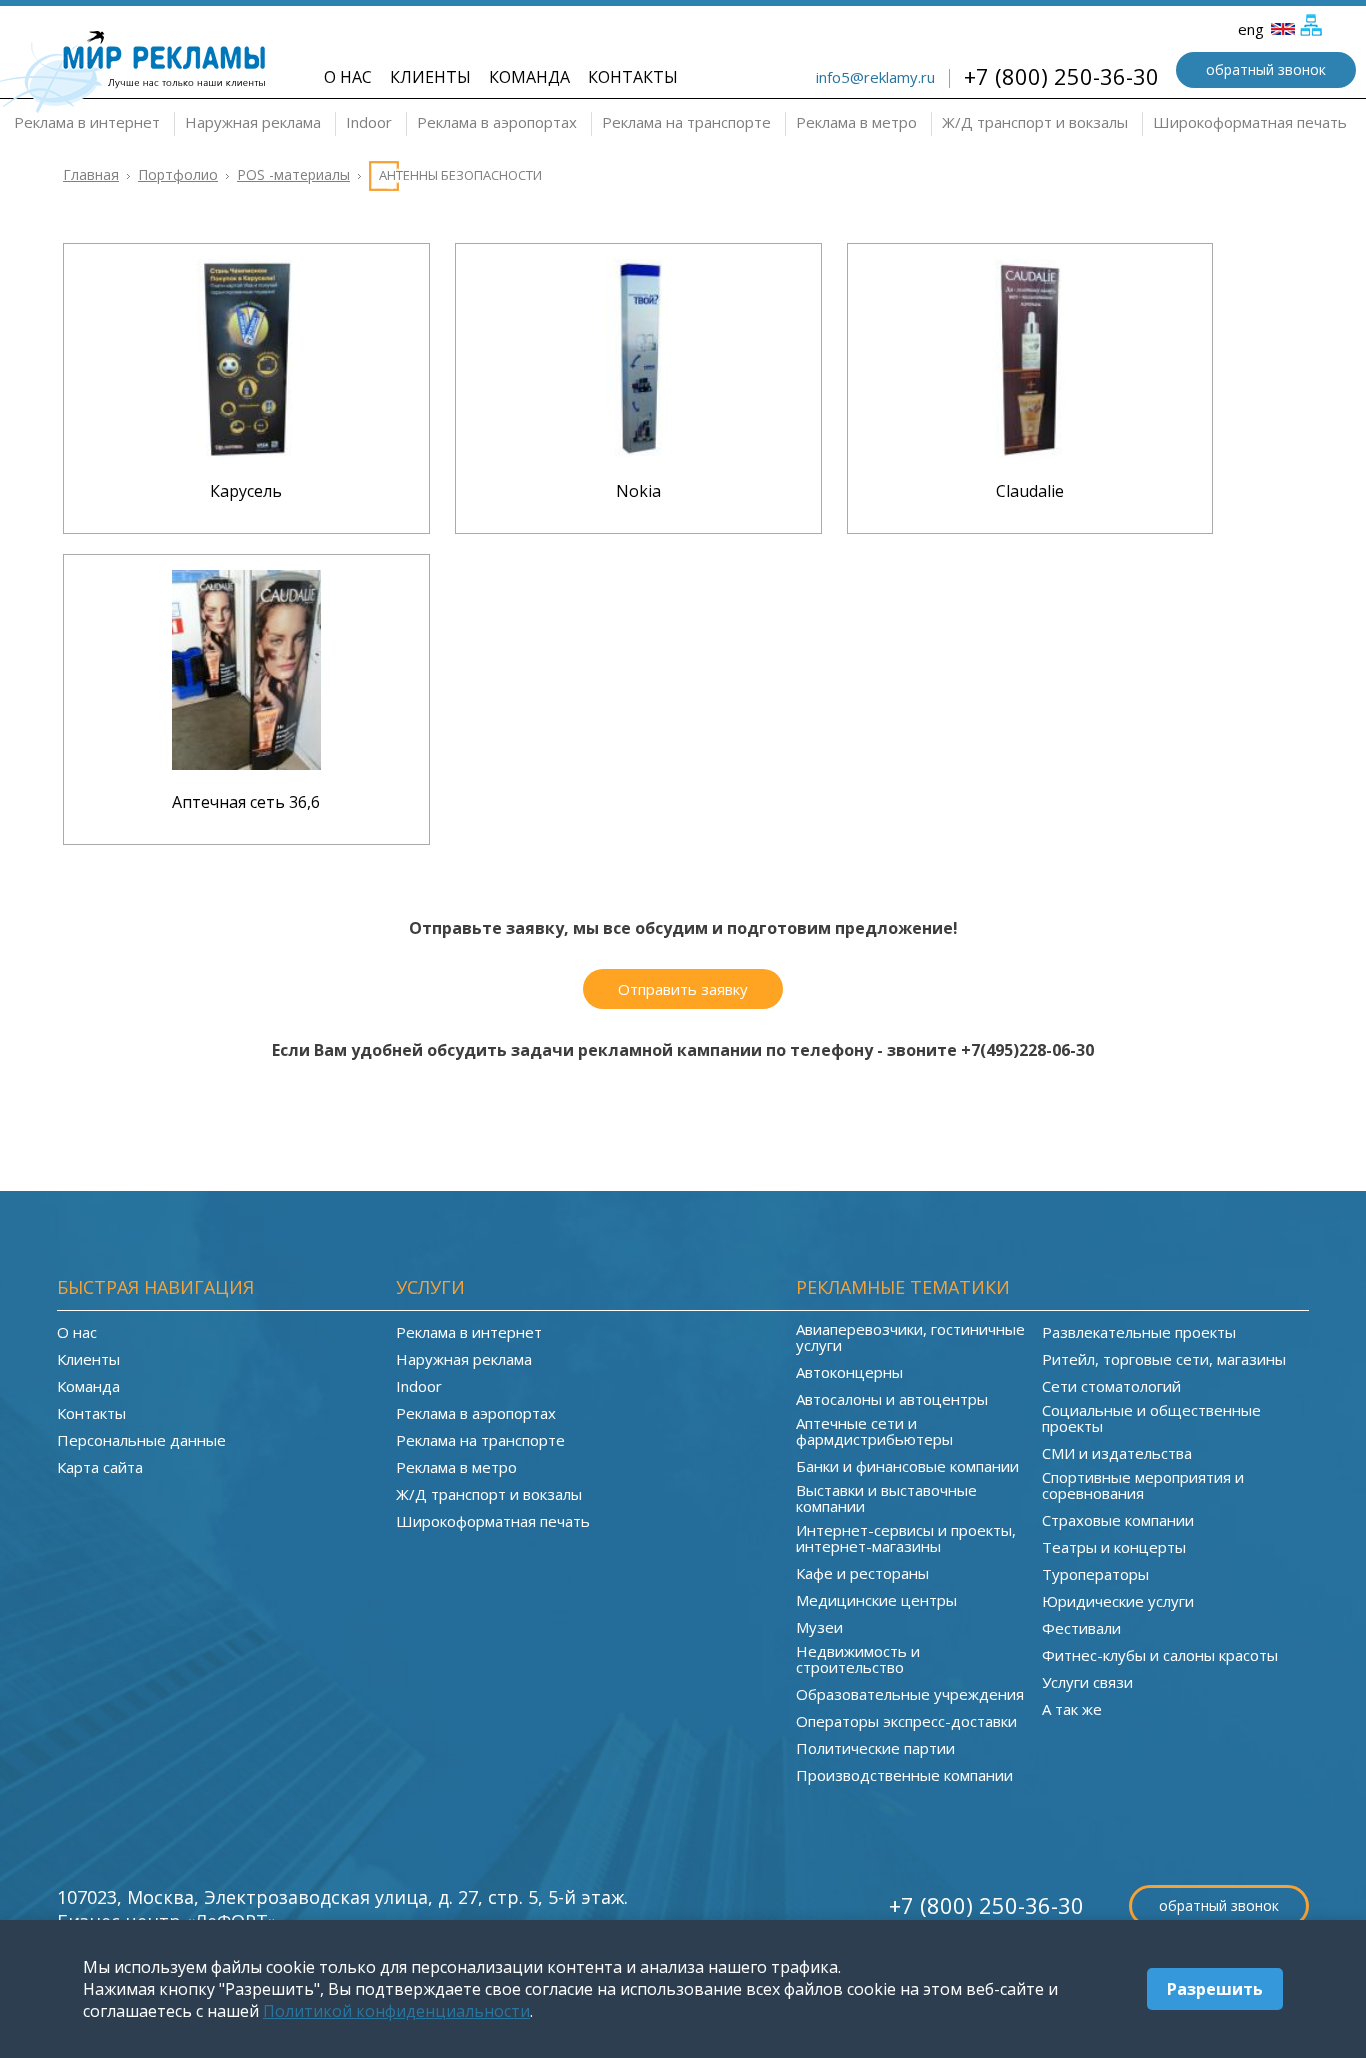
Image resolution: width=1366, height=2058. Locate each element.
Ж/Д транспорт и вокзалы (1035, 122)
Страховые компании (1118, 1520)
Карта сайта (100, 1467)
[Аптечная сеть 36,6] (246, 764)
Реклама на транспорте (686, 122)
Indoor (369, 122)
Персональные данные (141, 1440)
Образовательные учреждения (910, 1694)
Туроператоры (1095, 1574)
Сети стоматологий (1111, 1386)
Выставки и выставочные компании (886, 1498)
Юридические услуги (1118, 1601)
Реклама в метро (856, 122)
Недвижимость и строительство (858, 1659)
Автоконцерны (849, 1372)
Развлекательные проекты (1139, 1332)
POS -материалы (293, 174)
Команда (529, 77)
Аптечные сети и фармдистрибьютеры (874, 1431)
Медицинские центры (876, 1600)
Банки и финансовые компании (907, 1466)
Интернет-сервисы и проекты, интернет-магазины (906, 1538)
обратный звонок (1266, 69)
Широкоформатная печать (1250, 122)
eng (1253, 29)
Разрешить (1215, 1989)
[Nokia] (638, 453)
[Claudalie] (1029, 453)
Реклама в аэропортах (497, 122)
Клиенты (430, 77)
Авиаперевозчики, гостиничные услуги (910, 1337)
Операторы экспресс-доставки (906, 1721)
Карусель (246, 491)
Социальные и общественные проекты (1151, 1418)
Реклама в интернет (87, 122)
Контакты (633, 77)
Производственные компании (904, 1775)
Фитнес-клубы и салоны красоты (1160, 1655)
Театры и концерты (1114, 1547)
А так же (1072, 1709)
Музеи (819, 1627)
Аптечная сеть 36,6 (246, 802)
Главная (91, 174)
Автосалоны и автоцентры (892, 1399)
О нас (348, 77)
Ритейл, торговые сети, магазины (1164, 1359)
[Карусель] (246, 453)
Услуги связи (1087, 1682)
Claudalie (1030, 491)
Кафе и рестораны (862, 1573)
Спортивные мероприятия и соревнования (1143, 1485)
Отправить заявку (683, 989)
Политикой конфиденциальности (396, 2011)
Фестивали (1081, 1628)
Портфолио (178, 174)
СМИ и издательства (1117, 1453)
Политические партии (875, 1748)
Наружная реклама (253, 122)
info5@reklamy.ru (875, 77)
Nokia (638, 491)
